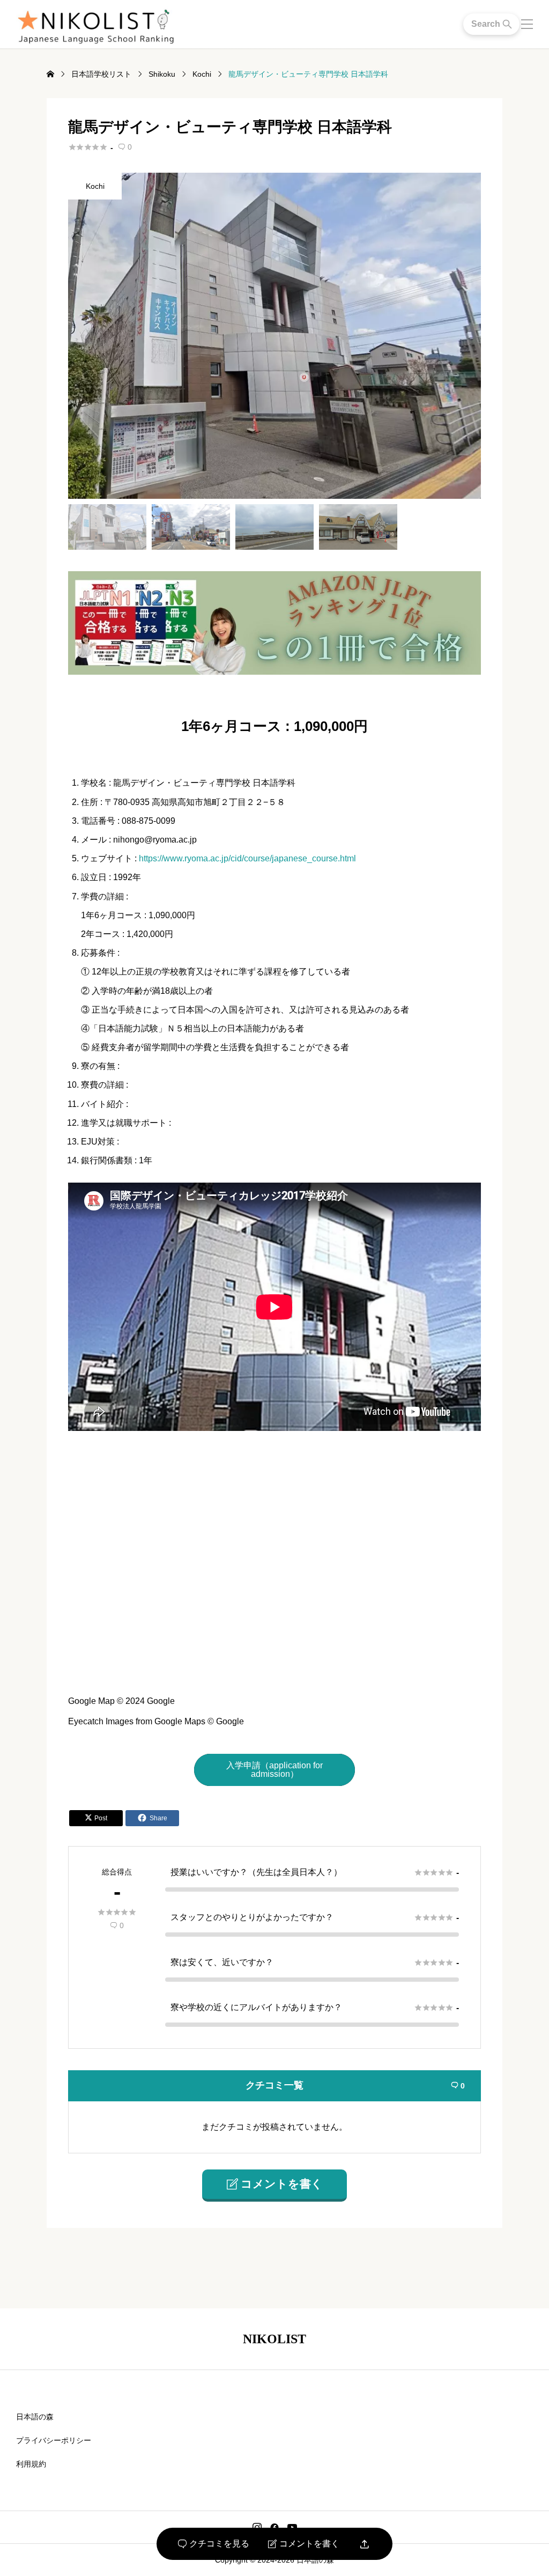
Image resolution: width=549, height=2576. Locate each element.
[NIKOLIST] (95, 24)
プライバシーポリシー (54, 2440)
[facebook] (274, 2527)
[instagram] (257, 2527)
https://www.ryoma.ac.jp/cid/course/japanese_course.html (247, 858)
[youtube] (292, 2527)
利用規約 (31, 2464)
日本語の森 (35, 2417)
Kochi (95, 186)
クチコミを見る (214, 2544)
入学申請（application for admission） (274, 1770)
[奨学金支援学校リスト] (274, 670)
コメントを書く (304, 2544)
